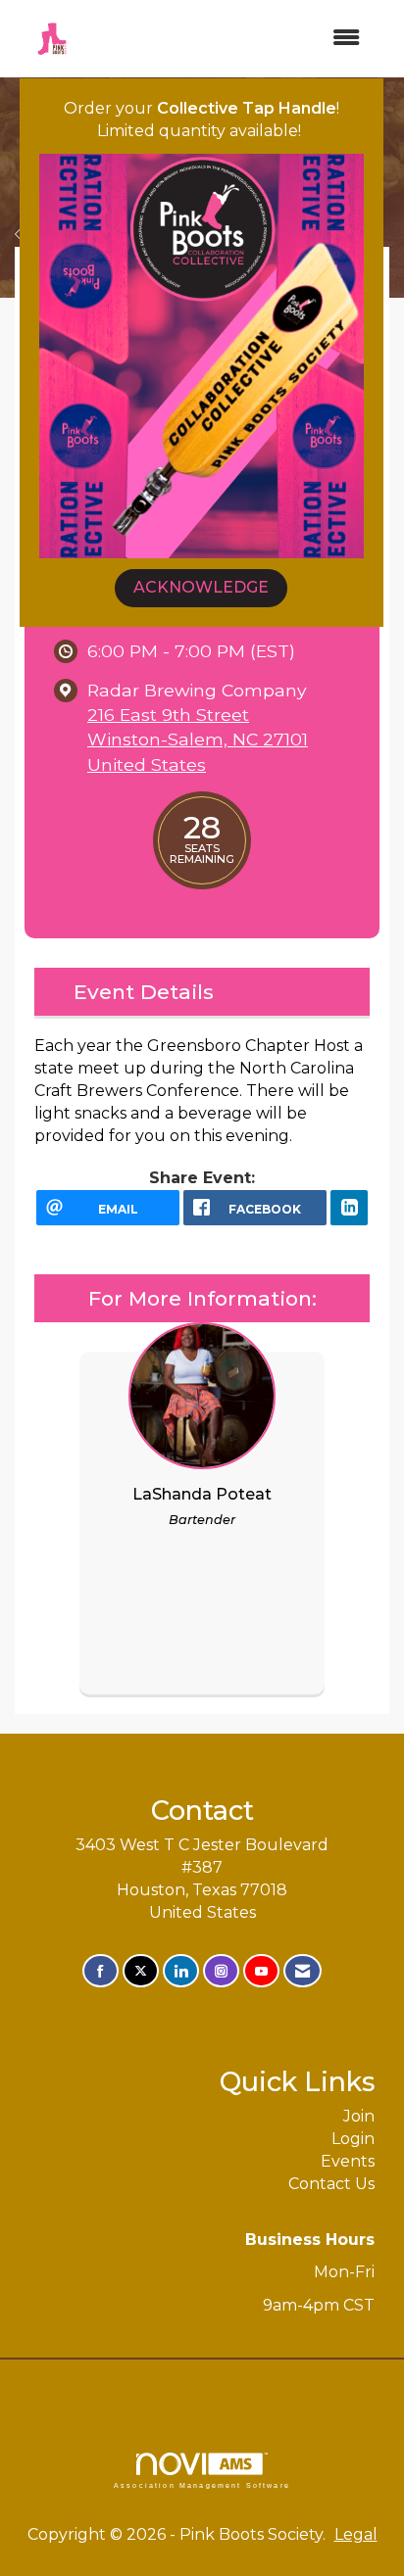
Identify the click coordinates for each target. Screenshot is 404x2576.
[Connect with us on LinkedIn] (181, 1971)
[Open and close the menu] (232, 39)
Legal (356, 2534)
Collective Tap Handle (247, 108)
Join (359, 2116)
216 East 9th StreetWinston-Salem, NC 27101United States (198, 739)
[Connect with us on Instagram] (221, 1971)
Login (353, 2139)
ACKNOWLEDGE (201, 587)
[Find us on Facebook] (101, 1971)
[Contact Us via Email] (303, 1971)
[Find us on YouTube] (261, 1971)
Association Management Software (202, 2485)
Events (348, 2161)
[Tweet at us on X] (141, 1971)
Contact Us (331, 2184)
